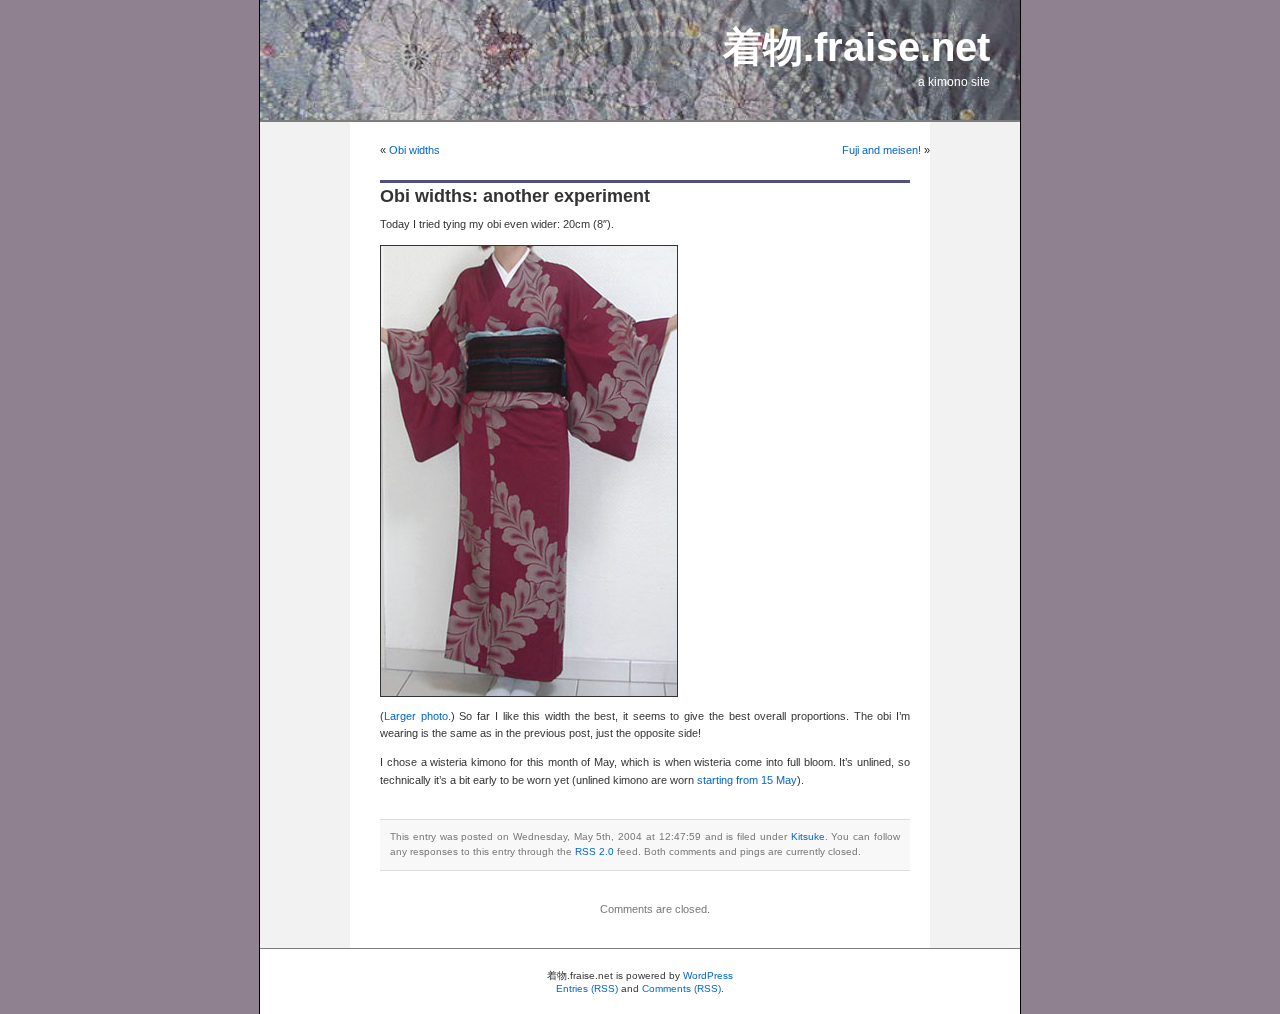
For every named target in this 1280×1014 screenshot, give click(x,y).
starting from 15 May (747, 780)
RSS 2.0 (594, 851)
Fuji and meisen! (881, 150)
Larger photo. (417, 716)
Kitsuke (808, 836)
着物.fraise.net (856, 47)
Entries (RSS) (587, 988)
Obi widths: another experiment (515, 196)
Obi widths (414, 150)
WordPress (708, 975)
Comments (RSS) (681, 988)
